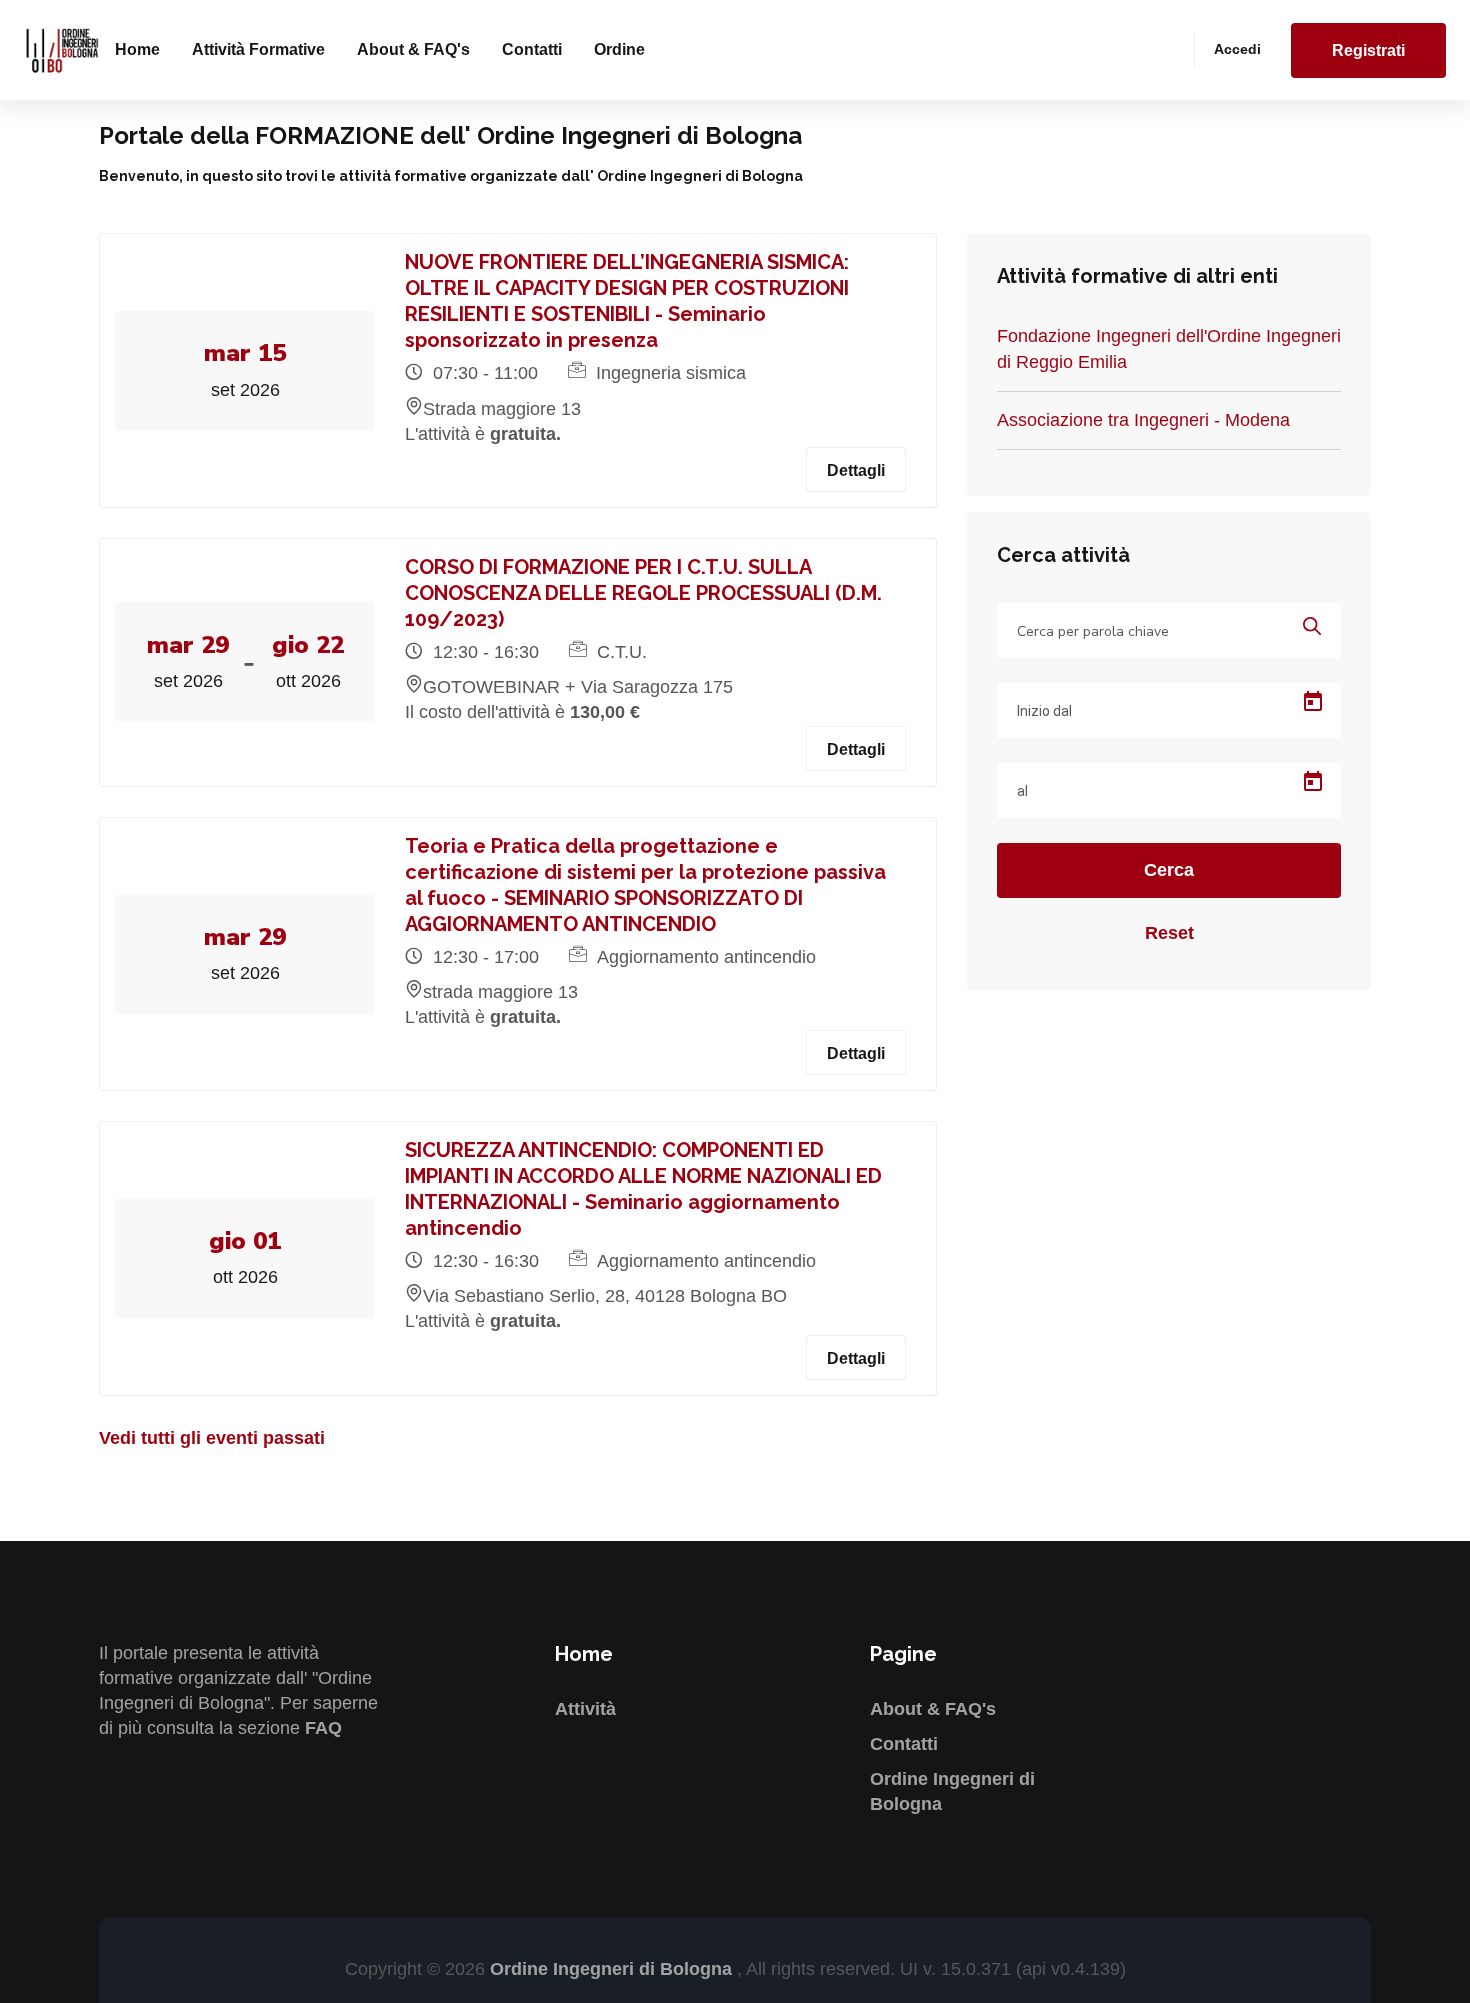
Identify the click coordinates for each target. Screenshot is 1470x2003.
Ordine (619, 49)
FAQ (323, 1728)
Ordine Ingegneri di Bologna (613, 1969)
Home (137, 49)
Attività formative (258, 49)
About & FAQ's (413, 49)
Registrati (1368, 50)
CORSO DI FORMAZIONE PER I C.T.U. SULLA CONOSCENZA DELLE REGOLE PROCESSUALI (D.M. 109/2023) (643, 593)
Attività (585, 1709)
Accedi (1237, 49)
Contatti (532, 49)
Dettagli (856, 470)
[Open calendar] (1313, 702)
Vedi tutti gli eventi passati (212, 1438)
